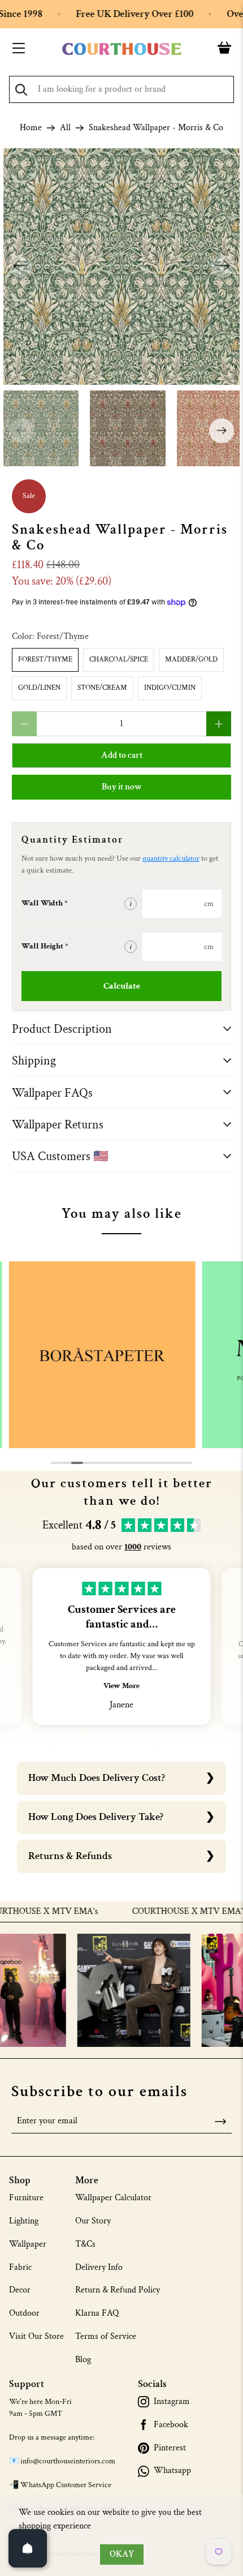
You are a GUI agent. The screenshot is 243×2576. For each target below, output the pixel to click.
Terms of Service (106, 2336)
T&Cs (85, 2244)
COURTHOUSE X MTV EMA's (169, 1912)
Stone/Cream (102, 688)
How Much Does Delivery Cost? (97, 1778)
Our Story (93, 2221)
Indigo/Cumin (170, 688)
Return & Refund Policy (118, 2290)
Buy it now (122, 787)
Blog (83, 2360)
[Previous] (20, 267)
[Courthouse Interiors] (122, 49)
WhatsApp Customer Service (66, 2485)
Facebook (171, 2425)
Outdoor (24, 2313)
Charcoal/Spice (119, 660)
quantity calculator (171, 858)
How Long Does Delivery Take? (96, 1817)
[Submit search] (21, 90)
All (65, 128)
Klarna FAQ (97, 2313)
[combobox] (121, 89)
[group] (102, 1355)
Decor (20, 2290)
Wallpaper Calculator (113, 2198)
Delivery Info (99, 2267)
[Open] (28, 2548)
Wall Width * (45, 903)
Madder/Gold (191, 660)
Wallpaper (28, 2244)
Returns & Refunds (70, 1856)
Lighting (24, 2221)
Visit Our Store (36, 2336)
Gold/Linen (39, 688)
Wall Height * (45, 946)
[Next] (223, 267)
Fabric (20, 2267)
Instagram (172, 2402)
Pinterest (170, 2448)
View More (121, 1686)
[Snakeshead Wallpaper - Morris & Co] (122, 267)
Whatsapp (172, 2471)
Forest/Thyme (45, 660)
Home (31, 128)
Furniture (26, 2198)
